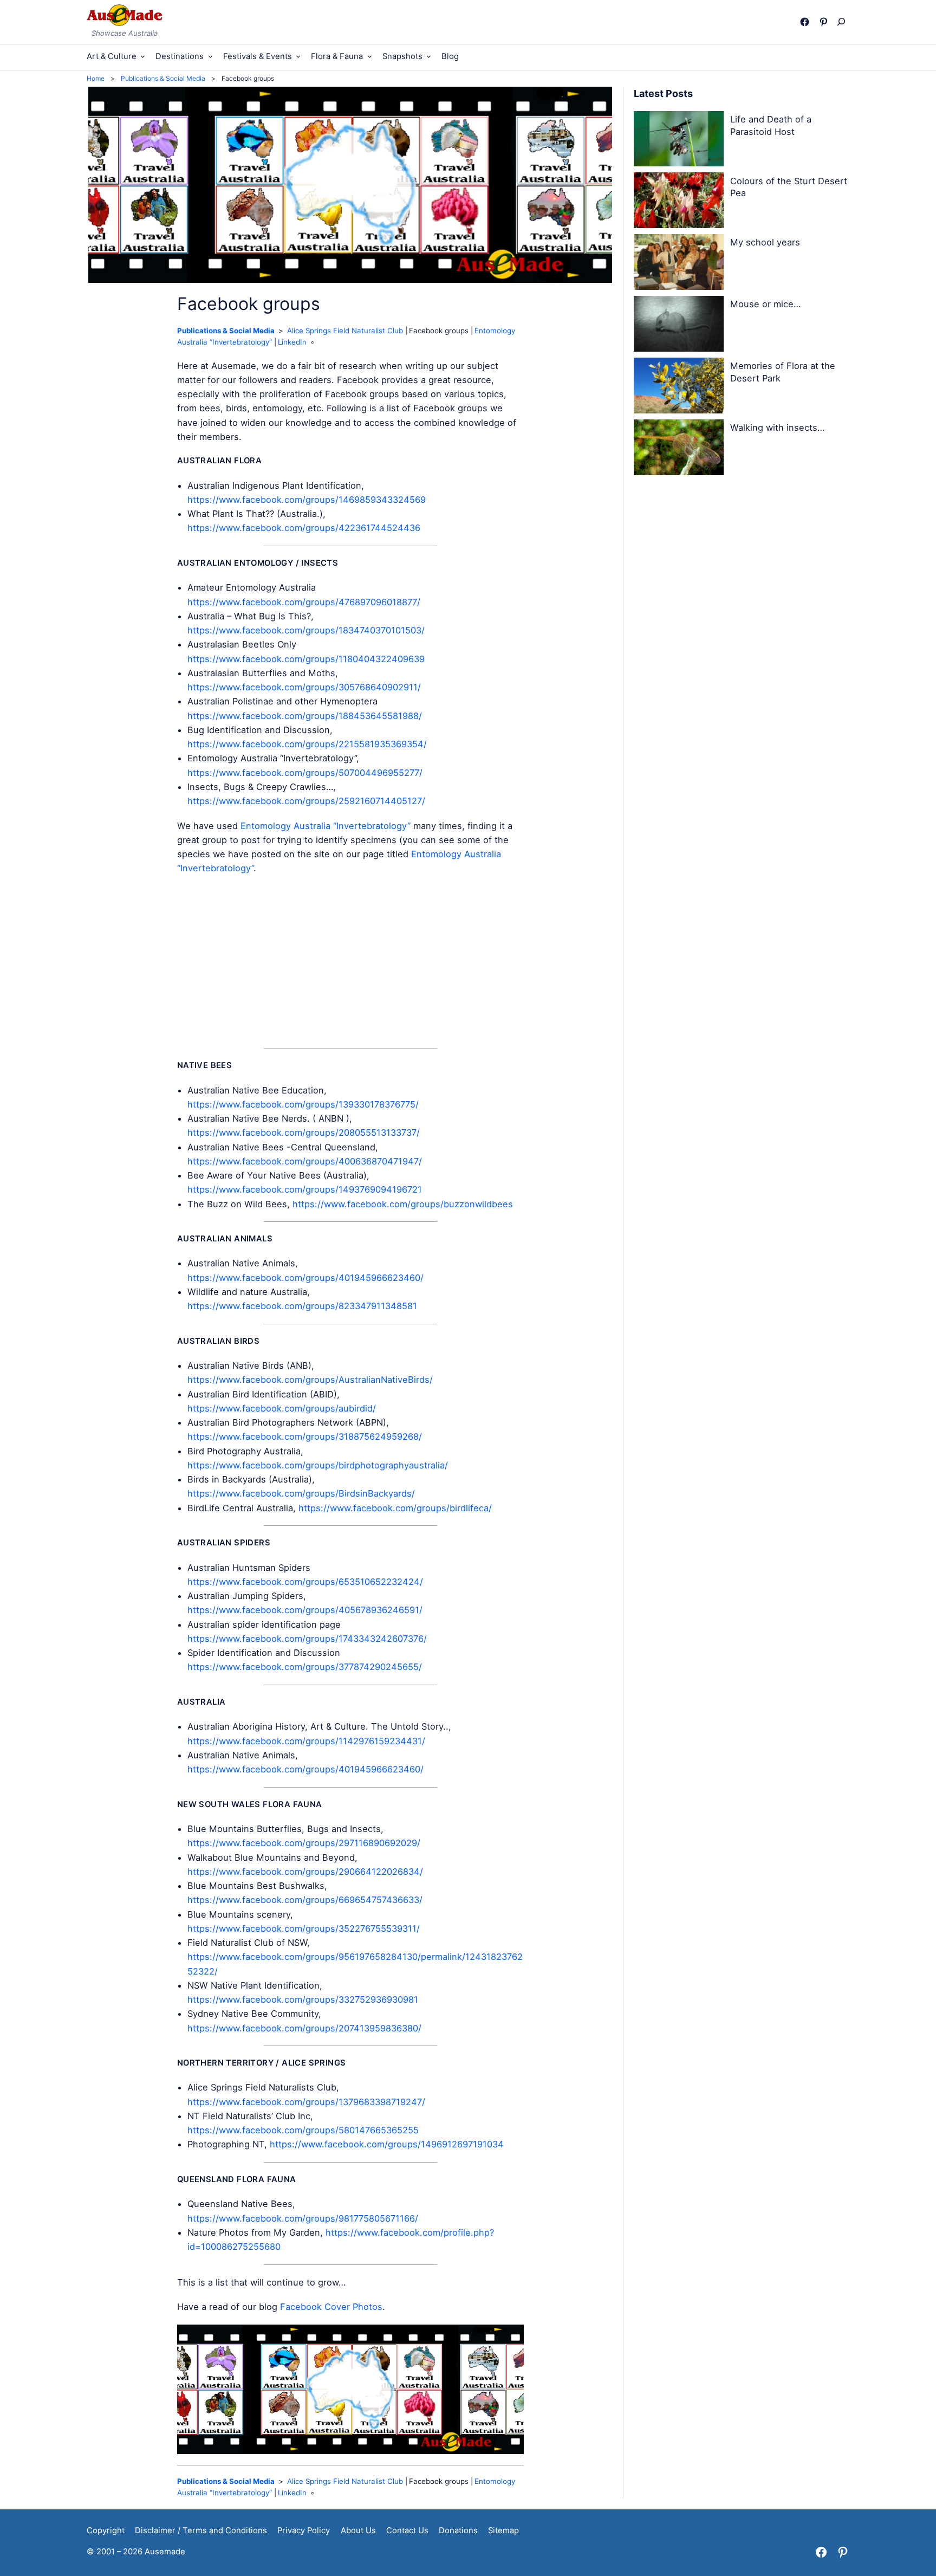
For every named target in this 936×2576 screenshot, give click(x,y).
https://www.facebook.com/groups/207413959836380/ (304, 2028)
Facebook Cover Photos (331, 2307)
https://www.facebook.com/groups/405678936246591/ (305, 1610)
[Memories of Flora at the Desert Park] (679, 387)
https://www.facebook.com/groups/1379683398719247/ (306, 2102)
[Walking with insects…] (679, 449)
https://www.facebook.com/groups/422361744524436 (304, 528)
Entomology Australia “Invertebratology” (326, 826)
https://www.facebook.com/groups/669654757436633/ (305, 1900)
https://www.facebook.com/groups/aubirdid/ (282, 1408)
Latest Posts (663, 93)
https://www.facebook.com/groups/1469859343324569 (307, 500)
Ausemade (165, 2552)
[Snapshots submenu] (429, 56)
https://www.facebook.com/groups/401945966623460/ (305, 1278)
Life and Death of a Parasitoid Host (771, 125)
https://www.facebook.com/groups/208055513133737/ (304, 1132)
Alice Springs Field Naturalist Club (345, 331)
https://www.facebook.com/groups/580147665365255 (303, 2130)
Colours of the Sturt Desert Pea (789, 187)
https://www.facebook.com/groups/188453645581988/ (305, 716)
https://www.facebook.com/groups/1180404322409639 (306, 659)
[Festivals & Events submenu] (298, 56)
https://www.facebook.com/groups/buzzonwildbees (403, 1204)
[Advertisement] (350, 962)
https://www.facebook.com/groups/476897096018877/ (304, 602)
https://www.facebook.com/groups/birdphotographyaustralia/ (318, 1465)
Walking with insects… (777, 428)
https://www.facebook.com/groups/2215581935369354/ (307, 744)
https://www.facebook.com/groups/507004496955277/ (305, 773)
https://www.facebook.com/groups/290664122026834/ (305, 1872)
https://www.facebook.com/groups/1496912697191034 (387, 2144)
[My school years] (679, 264)
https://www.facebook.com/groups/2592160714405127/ (306, 801)
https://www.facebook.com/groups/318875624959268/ (305, 1436)
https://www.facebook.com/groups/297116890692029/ (304, 1843)
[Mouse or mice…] (679, 326)
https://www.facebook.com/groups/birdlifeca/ (395, 1508)
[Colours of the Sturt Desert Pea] (679, 202)
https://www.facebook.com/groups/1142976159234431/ (306, 1741)
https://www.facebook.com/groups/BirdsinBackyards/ (301, 1493)
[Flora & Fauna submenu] (370, 56)
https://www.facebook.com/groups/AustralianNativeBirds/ (310, 1380)
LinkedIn (292, 342)
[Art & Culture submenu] (143, 56)
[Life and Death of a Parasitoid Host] (679, 141)
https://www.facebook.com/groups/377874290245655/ (305, 1667)
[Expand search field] (844, 22)
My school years (765, 242)
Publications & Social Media (226, 331)
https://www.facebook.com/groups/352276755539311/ (304, 1928)
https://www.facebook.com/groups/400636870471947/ (305, 1161)
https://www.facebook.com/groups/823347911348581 (302, 1306)
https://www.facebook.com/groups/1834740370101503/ (306, 630)
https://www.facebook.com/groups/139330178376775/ (303, 1104)
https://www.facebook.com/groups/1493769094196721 (305, 1189)
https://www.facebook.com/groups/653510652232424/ (305, 1582)
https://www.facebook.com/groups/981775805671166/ (303, 2218)
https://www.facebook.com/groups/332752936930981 (303, 1999)
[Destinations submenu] (210, 56)
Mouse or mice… (765, 304)
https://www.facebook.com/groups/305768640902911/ (304, 687)
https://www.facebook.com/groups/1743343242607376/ (307, 1639)
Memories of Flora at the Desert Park (783, 372)
